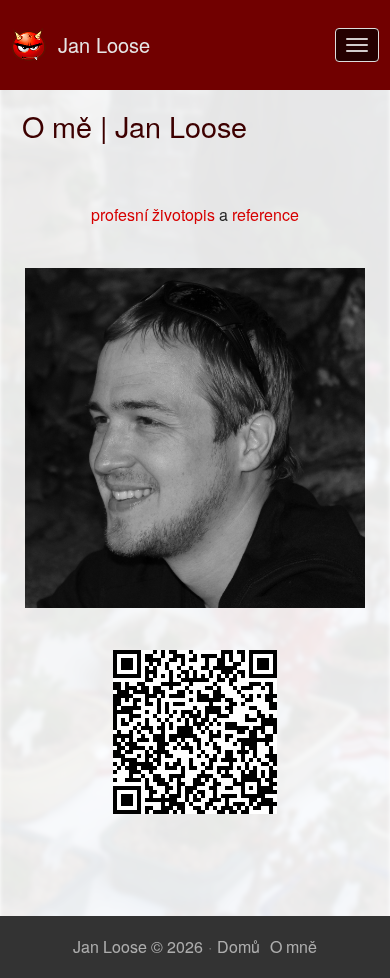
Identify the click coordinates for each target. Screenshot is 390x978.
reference (265, 215)
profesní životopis (153, 215)
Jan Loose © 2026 (138, 946)
